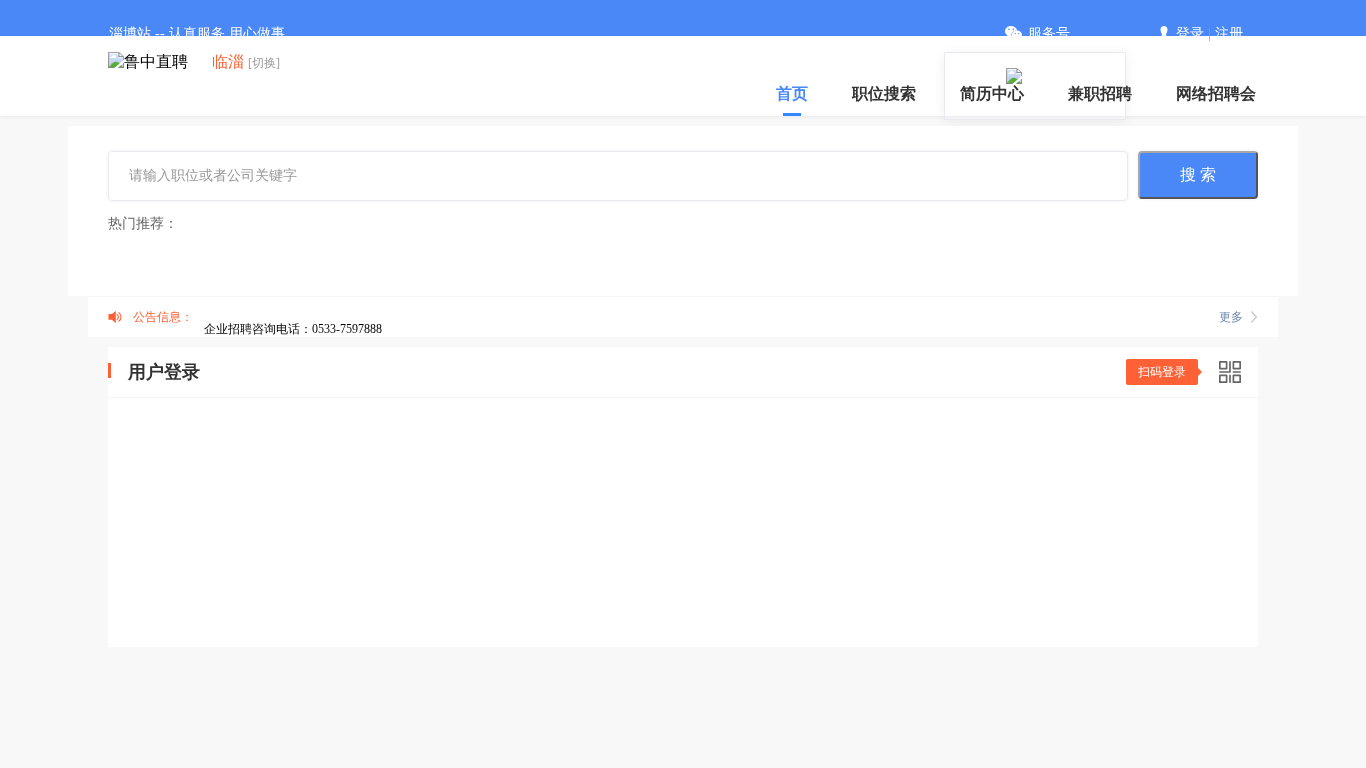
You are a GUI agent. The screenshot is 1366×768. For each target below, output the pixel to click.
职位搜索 (884, 93)
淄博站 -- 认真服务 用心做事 (197, 33)
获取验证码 (1188, 486)
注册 (1229, 33)
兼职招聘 (1100, 93)
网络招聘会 (1216, 93)
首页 (792, 93)
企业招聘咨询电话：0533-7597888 (293, 329)
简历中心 (992, 93)
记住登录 (180, 550)
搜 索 (1198, 174)
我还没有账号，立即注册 (1161, 628)
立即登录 (683, 589)
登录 (1190, 33)
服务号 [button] (1049, 33)
